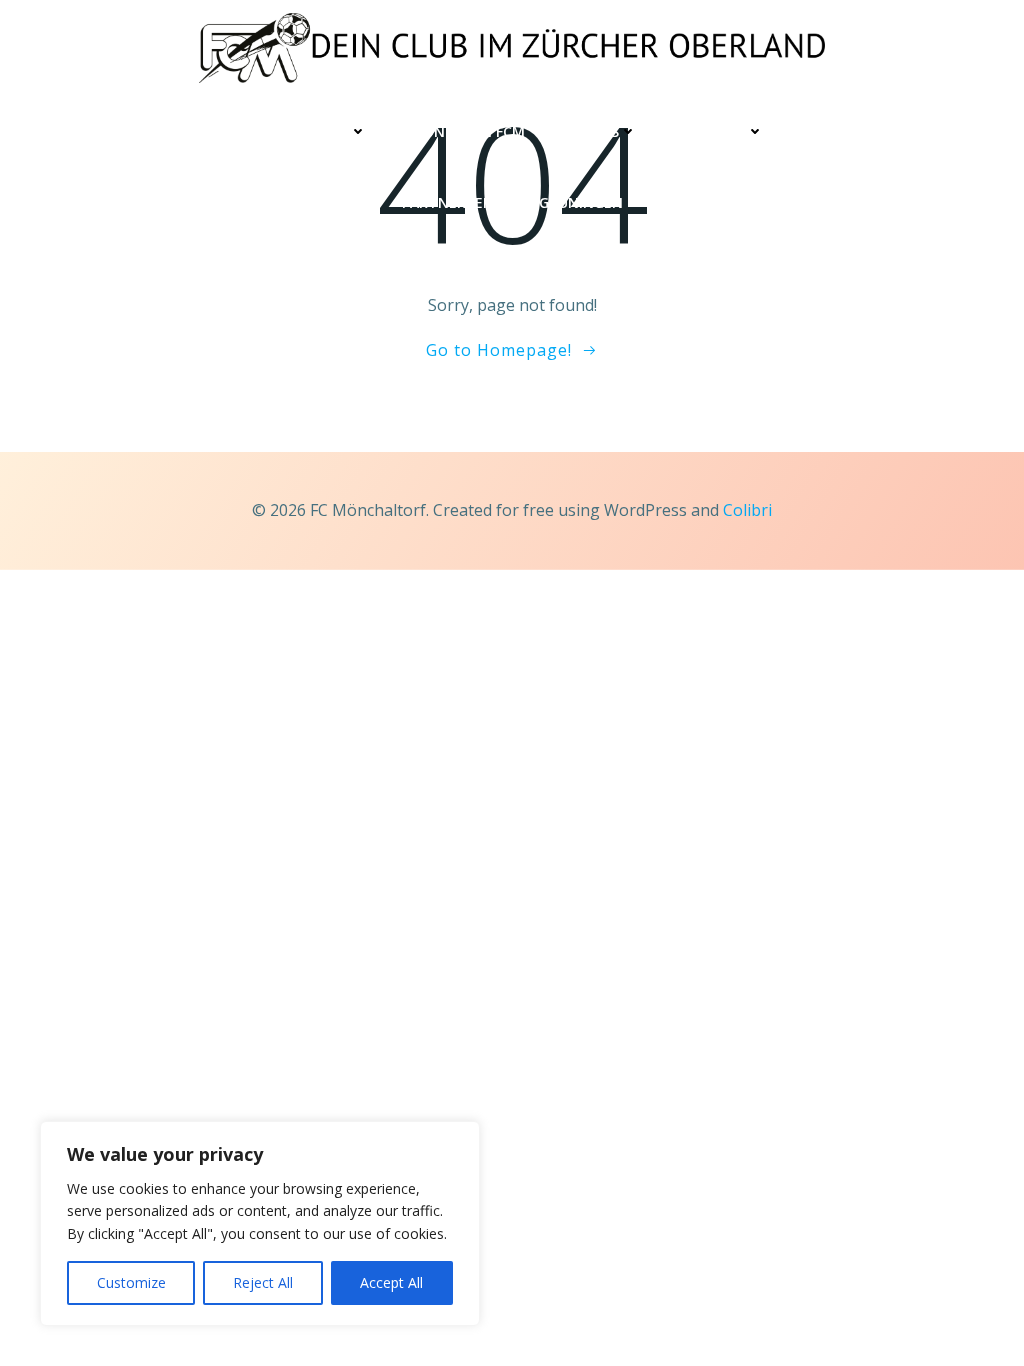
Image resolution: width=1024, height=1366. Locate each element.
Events (592, 131)
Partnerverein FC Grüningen (512, 202)
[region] (260, 1223)
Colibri (747, 510)
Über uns (711, 131)
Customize (131, 1282)
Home (172, 131)
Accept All (391, 1282)
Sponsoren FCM (466, 131)
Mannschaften (291, 131)
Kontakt (838, 131)
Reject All (263, 1282)
